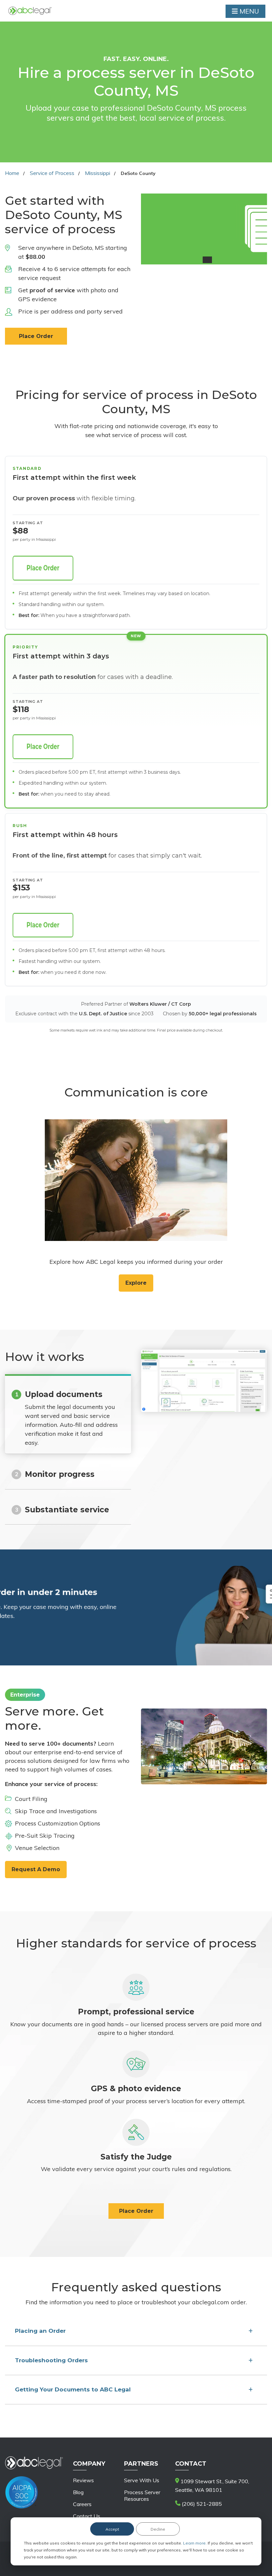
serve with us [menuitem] (142, 2480)
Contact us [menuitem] (87, 2516)
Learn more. (195, 2543)
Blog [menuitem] (78, 2492)
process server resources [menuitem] (142, 2495)
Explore (136, 1283)
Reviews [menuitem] (83, 2480)
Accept (112, 2529)
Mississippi (98, 173)
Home (12, 173)
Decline (158, 2529)
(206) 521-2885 (201, 2504)
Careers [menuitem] (82, 2504)
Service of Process (52, 173)
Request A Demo (36, 1869)
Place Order (36, 336)
